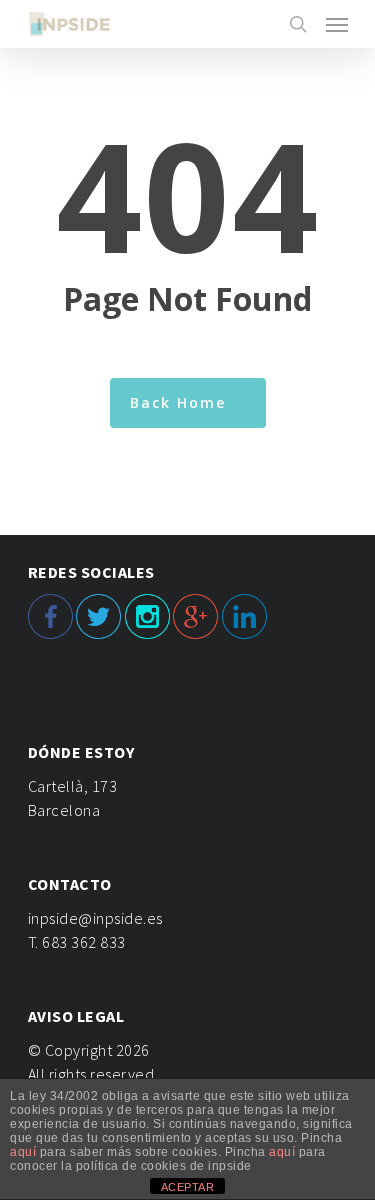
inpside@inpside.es (95, 918)
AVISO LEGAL (76, 1016)
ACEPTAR (188, 1187)
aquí (23, 1152)
